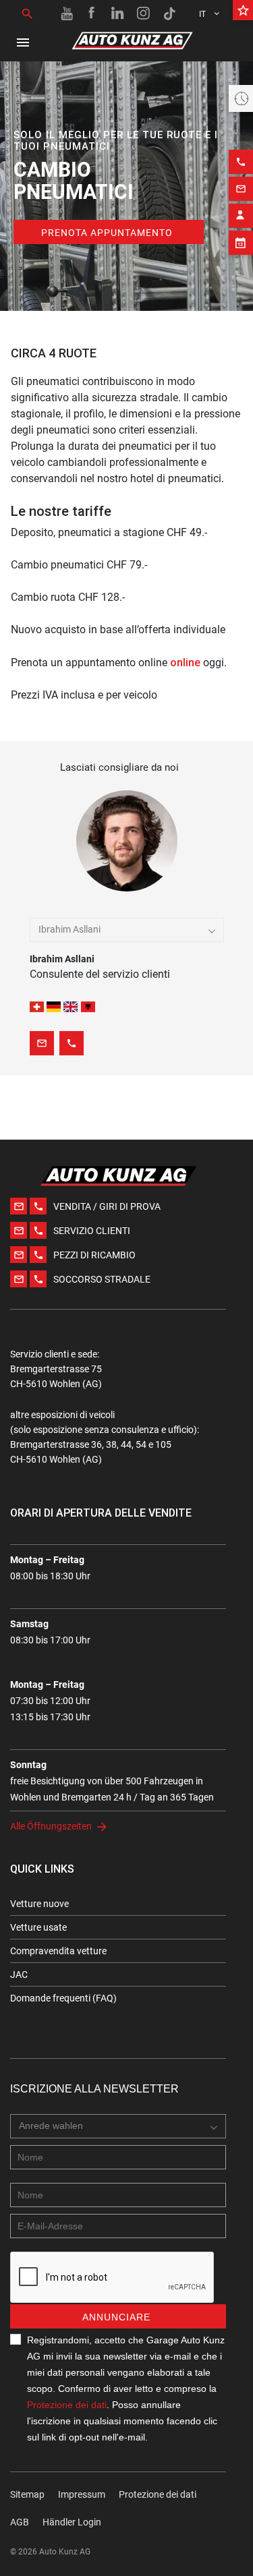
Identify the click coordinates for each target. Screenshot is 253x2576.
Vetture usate (38, 1927)
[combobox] (127, 930)
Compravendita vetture (58, 1951)
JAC (19, 1974)
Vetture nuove (39, 1904)
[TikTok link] (169, 13)
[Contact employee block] (241, 216)
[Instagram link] (144, 13)
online (185, 662)
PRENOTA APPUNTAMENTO (107, 233)
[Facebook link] (92, 13)
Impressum (82, 2494)
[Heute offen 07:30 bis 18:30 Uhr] (241, 98)
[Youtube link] (67, 13)
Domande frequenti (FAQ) (63, 1998)
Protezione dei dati (67, 2405)
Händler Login (72, 2522)
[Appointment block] (241, 243)
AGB (20, 2522)
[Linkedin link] (118, 13)
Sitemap (27, 2494)
